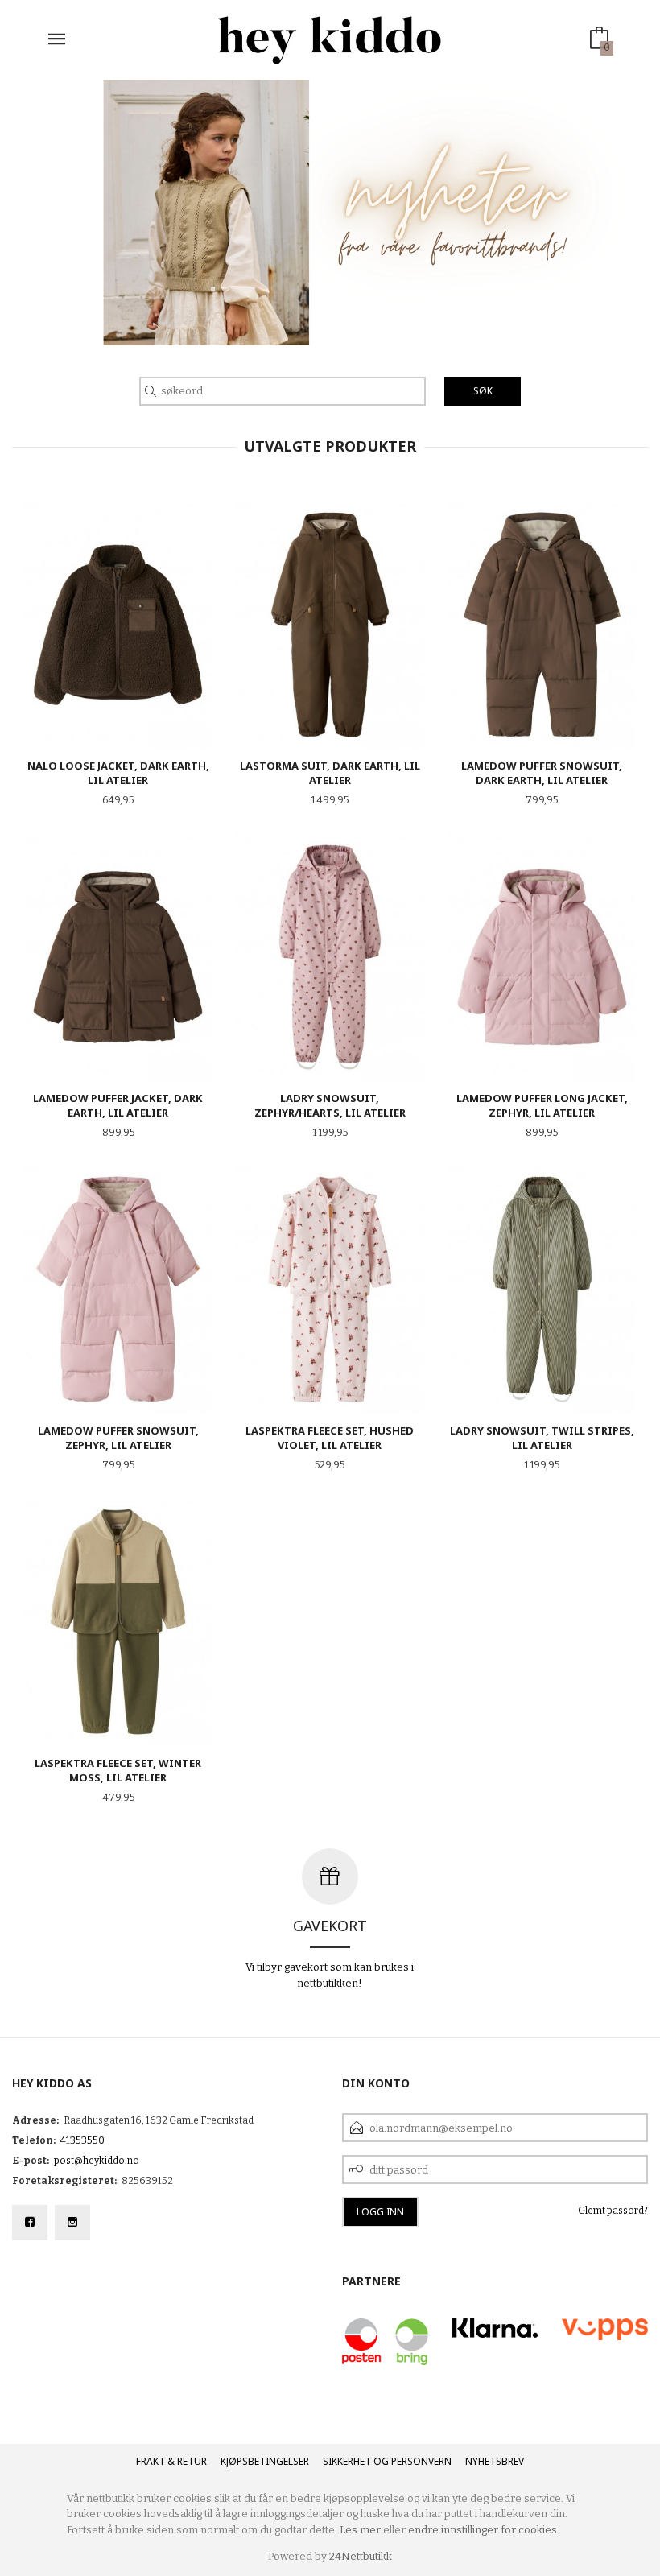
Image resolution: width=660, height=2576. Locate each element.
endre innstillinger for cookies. (484, 2530)
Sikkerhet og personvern (387, 2461)
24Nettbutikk (361, 2556)
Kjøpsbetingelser (265, 2461)
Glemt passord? (613, 2211)
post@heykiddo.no (97, 2161)
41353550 (82, 2140)
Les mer (360, 2530)
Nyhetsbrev (495, 2461)
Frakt (151, 2461)
